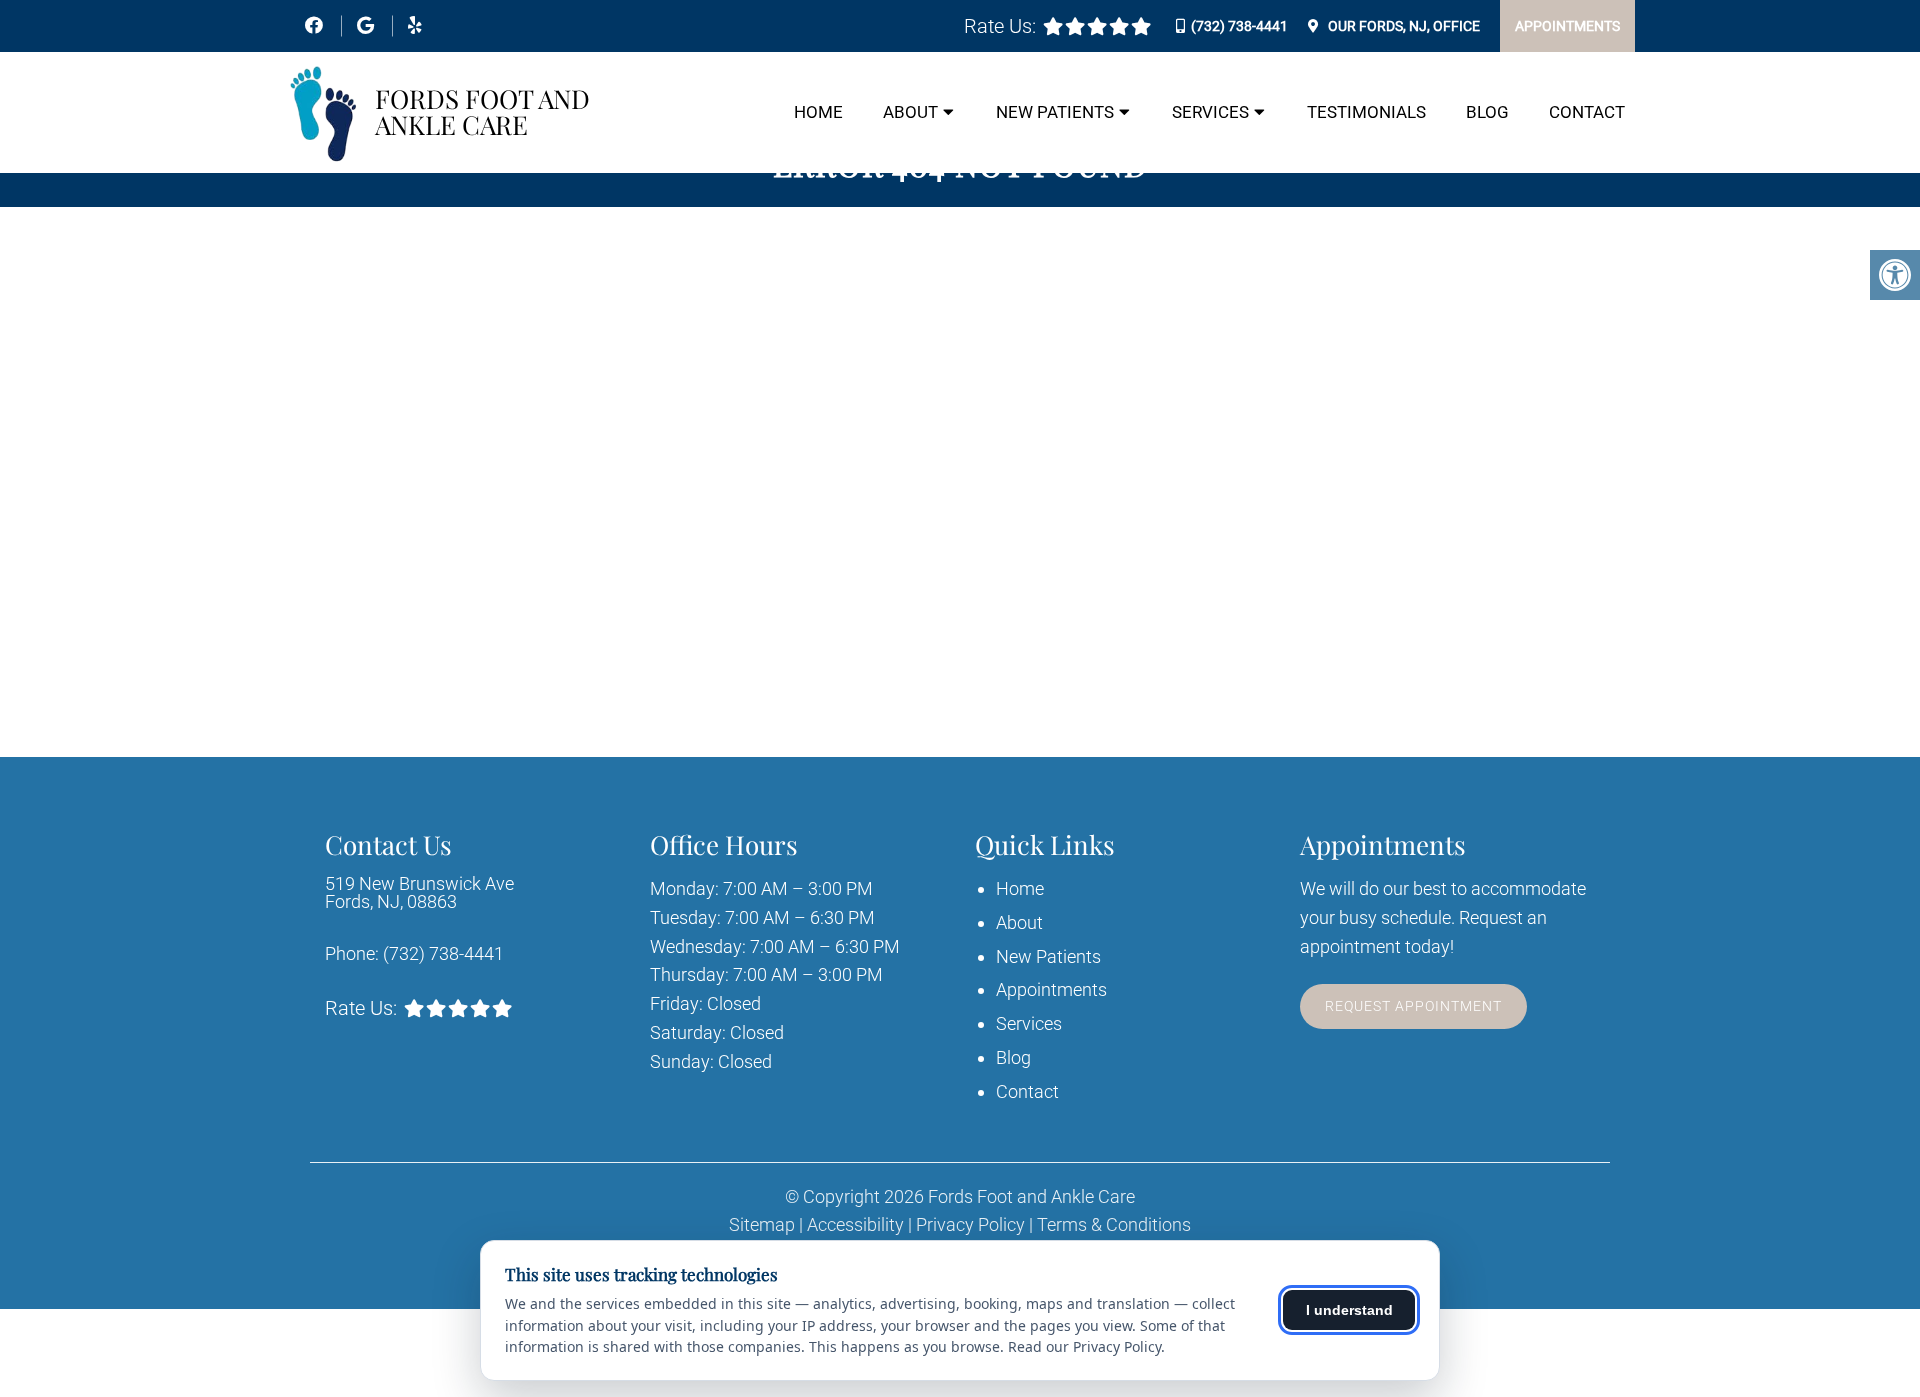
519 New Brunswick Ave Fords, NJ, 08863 (419, 893)
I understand (1349, 1310)
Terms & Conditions (1114, 1225)
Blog (1487, 112)
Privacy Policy (970, 1225)
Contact (1587, 112)
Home (818, 112)
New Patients (1055, 112)
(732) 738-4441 (1239, 26)
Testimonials (1366, 112)
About (910, 112)
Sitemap (762, 1225)
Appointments (1567, 26)
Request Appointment (1413, 1006)
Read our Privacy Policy (1084, 1346)
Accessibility (855, 1225)
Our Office (1402, 26)
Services (1210, 112)
